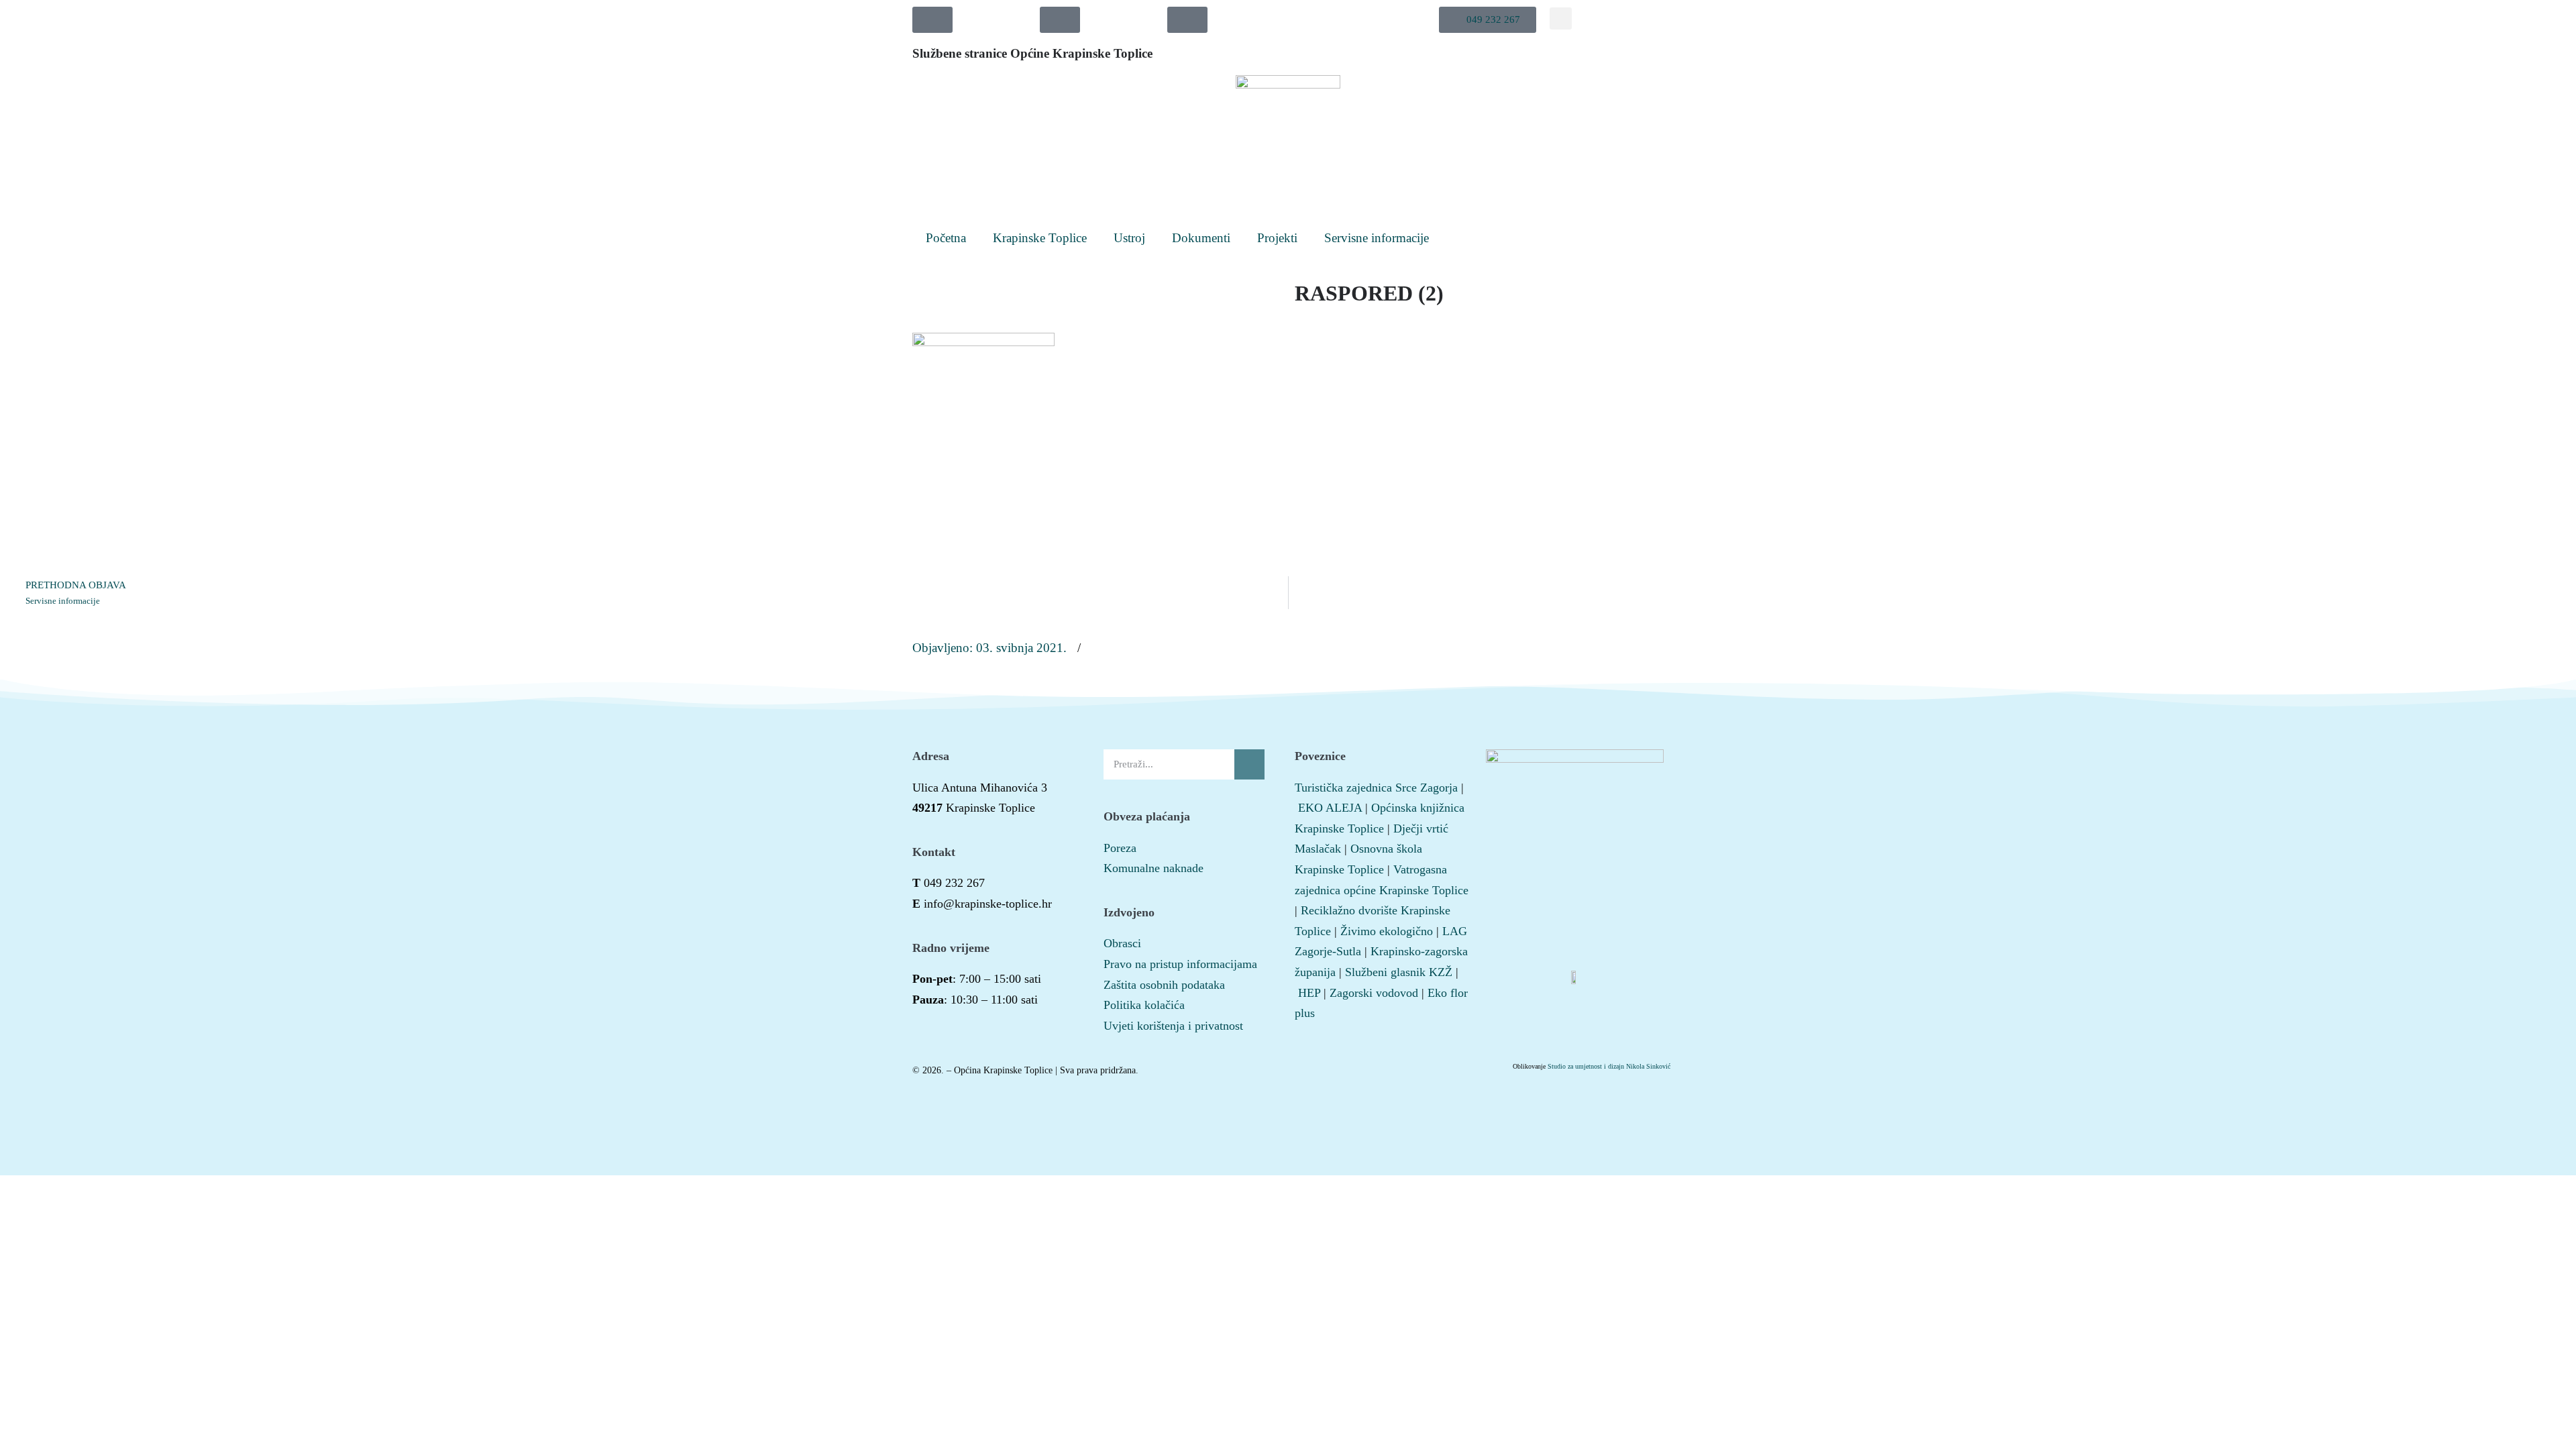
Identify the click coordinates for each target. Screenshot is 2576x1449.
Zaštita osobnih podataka (1164, 985)
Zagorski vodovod (1374, 993)
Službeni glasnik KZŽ (1399, 972)
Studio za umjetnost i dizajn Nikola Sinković (1609, 1066)
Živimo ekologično (1387, 931)
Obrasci (1122, 943)
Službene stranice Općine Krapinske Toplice (1032, 53)
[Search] (1249, 764)
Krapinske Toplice (1040, 238)
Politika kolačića (1144, 1005)
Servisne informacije (1377, 238)
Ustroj (1129, 238)
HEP (1309, 993)
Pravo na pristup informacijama (1180, 964)
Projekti (1277, 238)
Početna (946, 238)
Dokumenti (1201, 238)
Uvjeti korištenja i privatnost (1173, 1026)
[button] (1488, 20)
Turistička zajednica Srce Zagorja (1376, 788)
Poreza (1120, 848)
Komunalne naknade (1153, 868)
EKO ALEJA (1330, 808)
